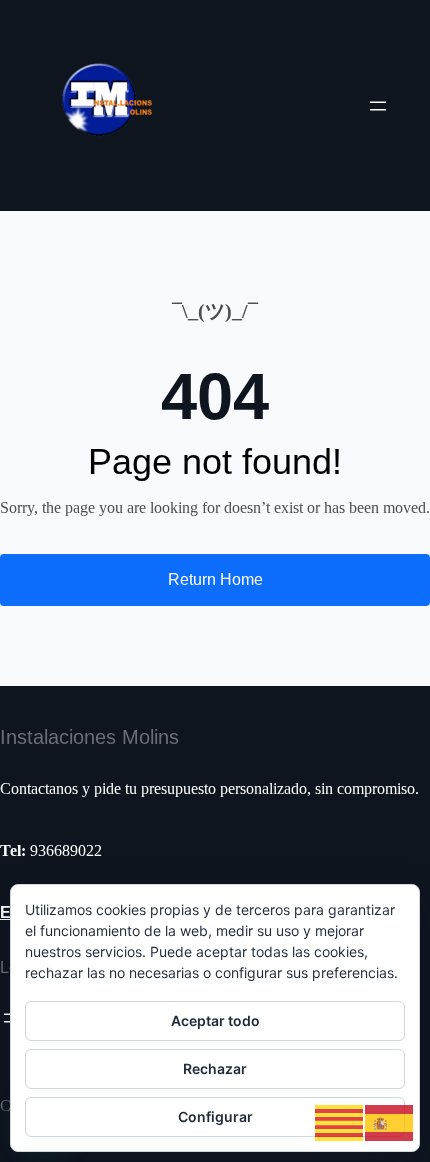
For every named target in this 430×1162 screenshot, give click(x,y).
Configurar (215, 1116)
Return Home (215, 579)
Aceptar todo (215, 1020)
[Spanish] (390, 1121)
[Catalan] (340, 1121)
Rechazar (215, 1068)
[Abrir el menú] (378, 106)
